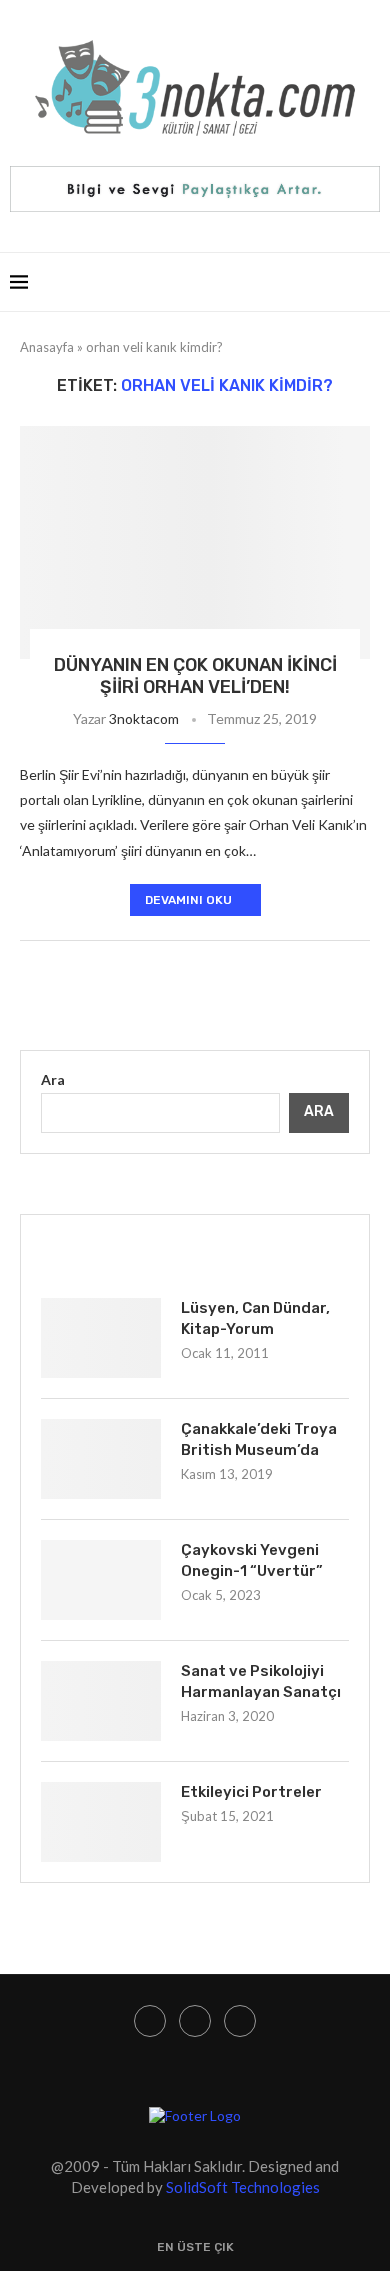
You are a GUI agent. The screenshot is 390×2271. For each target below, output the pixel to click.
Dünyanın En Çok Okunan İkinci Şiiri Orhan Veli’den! (195, 676)
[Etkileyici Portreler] (101, 1822)
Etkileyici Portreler (251, 1792)
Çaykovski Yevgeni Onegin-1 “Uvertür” (252, 1560)
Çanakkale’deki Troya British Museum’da (259, 1439)
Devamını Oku (188, 900)
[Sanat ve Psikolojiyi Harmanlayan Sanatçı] (101, 1701)
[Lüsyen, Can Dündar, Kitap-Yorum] (101, 1338)
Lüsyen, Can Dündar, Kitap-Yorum (255, 1318)
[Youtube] (195, 2021)
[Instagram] (150, 2021)
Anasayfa (47, 347)
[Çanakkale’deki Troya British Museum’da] (101, 1459)
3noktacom (144, 718)
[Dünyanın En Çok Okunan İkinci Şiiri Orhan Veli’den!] (195, 542)
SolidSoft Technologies (243, 2187)
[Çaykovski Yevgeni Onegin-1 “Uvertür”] (101, 1580)
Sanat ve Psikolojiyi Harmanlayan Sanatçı (261, 1681)
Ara (53, 1079)
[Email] (240, 2021)
